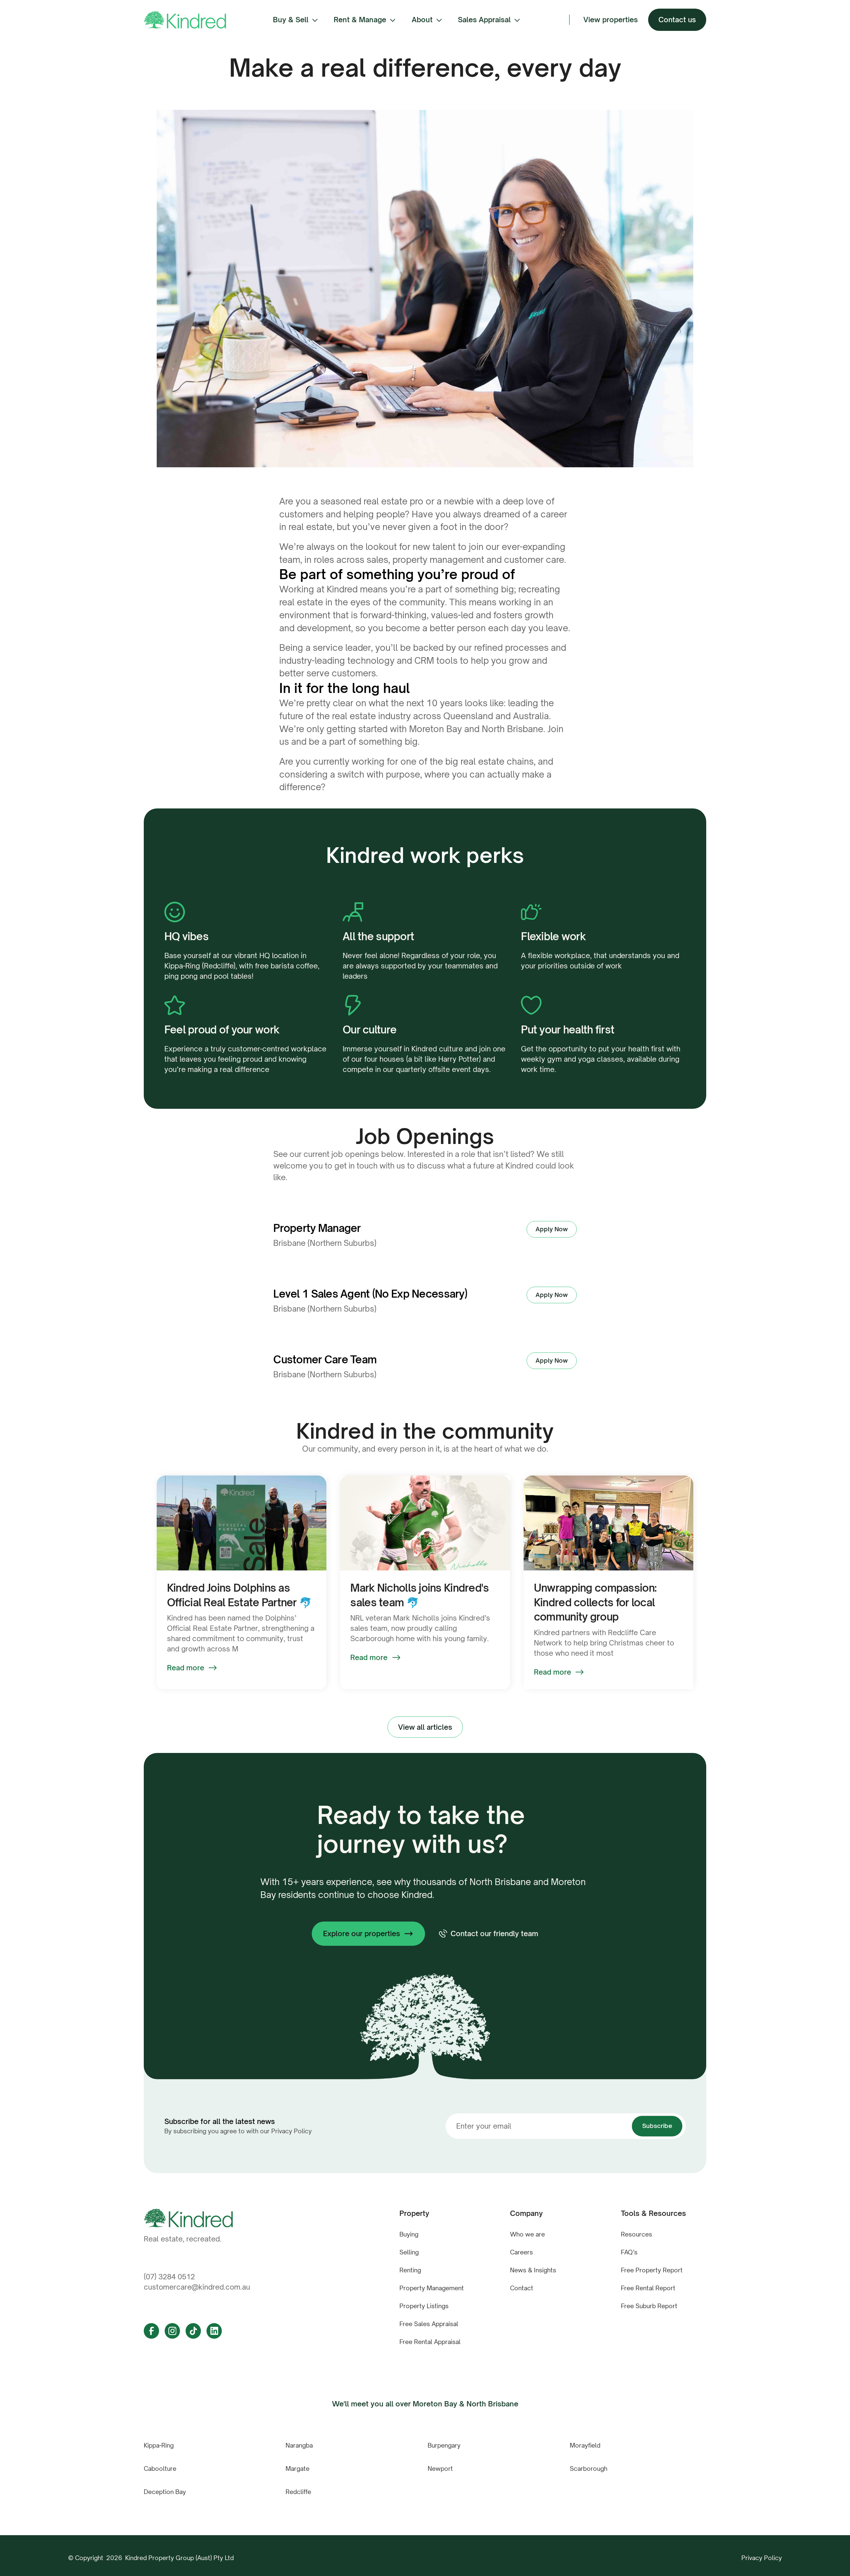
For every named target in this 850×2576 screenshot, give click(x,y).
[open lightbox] (425, 289)
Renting (410, 2270)
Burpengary (444, 2445)
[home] (185, 20)
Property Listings (424, 2306)
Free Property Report (652, 2270)
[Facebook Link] (151, 2331)
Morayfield (585, 2445)
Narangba (299, 2445)
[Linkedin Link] (214, 2331)
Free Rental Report (648, 2288)
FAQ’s (629, 2252)
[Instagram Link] (172, 2331)
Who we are (527, 2234)
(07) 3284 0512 (169, 2277)
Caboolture (160, 2468)
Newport (440, 2468)
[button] (296, 20)
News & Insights (533, 2270)
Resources (637, 2234)
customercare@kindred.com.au (197, 2287)
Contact (522, 2288)
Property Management (432, 2288)
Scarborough (589, 2468)
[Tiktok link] (193, 2331)
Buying (409, 2234)
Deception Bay (165, 2492)
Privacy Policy (762, 2558)
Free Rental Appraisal (430, 2342)
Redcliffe (298, 2492)
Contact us (677, 20)
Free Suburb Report (649, 2306)
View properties (611, 20)
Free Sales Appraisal (429, 2324)
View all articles (425, 1727)
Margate (297, 2468)
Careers (521, 2252)
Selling (409, 2252)
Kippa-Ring (159, 2445)
